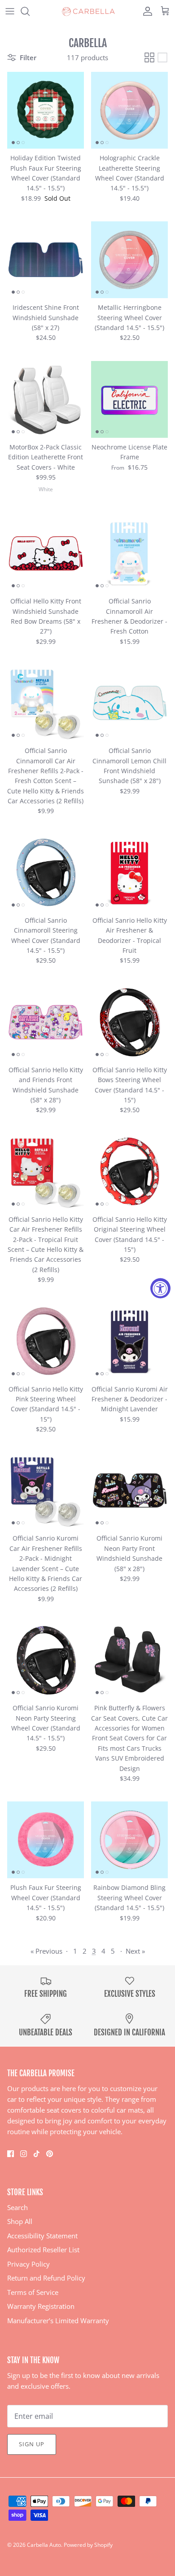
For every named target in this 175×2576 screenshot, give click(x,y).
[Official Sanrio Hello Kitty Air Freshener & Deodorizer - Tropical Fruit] (129, 873)
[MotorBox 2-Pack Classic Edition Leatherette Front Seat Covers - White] (46, 399)
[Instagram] (24, 2154)
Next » (135, 1951)
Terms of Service (33, 2292)
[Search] (30, 11)
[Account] (145, 11)
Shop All (20, 2221)
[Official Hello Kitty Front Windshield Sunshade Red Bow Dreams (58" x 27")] (46, 553)
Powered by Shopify (88, 2545)
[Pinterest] (50, 2154)
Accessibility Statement (42, 2236)
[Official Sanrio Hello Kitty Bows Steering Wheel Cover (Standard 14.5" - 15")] (129, 1022)
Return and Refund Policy (46, 2278)
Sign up (32, 2444)
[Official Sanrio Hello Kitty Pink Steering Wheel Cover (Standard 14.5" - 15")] (46, 1341)
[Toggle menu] (10, 11)
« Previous (46, 1951)
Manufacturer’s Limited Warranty (58, 2321)
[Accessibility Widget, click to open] (160, 1288)
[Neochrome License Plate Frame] (129, 399)
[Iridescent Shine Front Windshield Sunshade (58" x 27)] (46, 260)
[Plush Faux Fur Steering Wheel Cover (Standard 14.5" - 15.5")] (46, 1840)
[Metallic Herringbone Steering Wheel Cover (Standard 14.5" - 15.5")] (129, 260)
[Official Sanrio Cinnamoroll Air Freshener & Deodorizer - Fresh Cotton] (129, 553)
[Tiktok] (37, 2154)
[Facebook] (11, 2154)
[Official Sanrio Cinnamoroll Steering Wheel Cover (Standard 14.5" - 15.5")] (46, 873)
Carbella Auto (44, 2545)
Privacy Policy (28, 2264)
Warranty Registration (41, 2306)
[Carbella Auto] (87, 11)
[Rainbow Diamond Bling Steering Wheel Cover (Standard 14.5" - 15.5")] (129, 1840)
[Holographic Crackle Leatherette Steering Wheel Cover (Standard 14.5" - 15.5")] (129, 110)
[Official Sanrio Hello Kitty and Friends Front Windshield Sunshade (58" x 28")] (46, 1022)
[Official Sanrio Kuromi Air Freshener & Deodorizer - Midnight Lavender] (129, 1341)
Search (17, 2207)
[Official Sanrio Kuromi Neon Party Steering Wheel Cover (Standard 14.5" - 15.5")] (46, 1660)
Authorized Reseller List (43, 2250)
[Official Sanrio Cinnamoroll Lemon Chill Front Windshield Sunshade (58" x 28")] (129, 703)
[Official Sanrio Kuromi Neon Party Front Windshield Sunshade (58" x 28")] (129, 1491)
